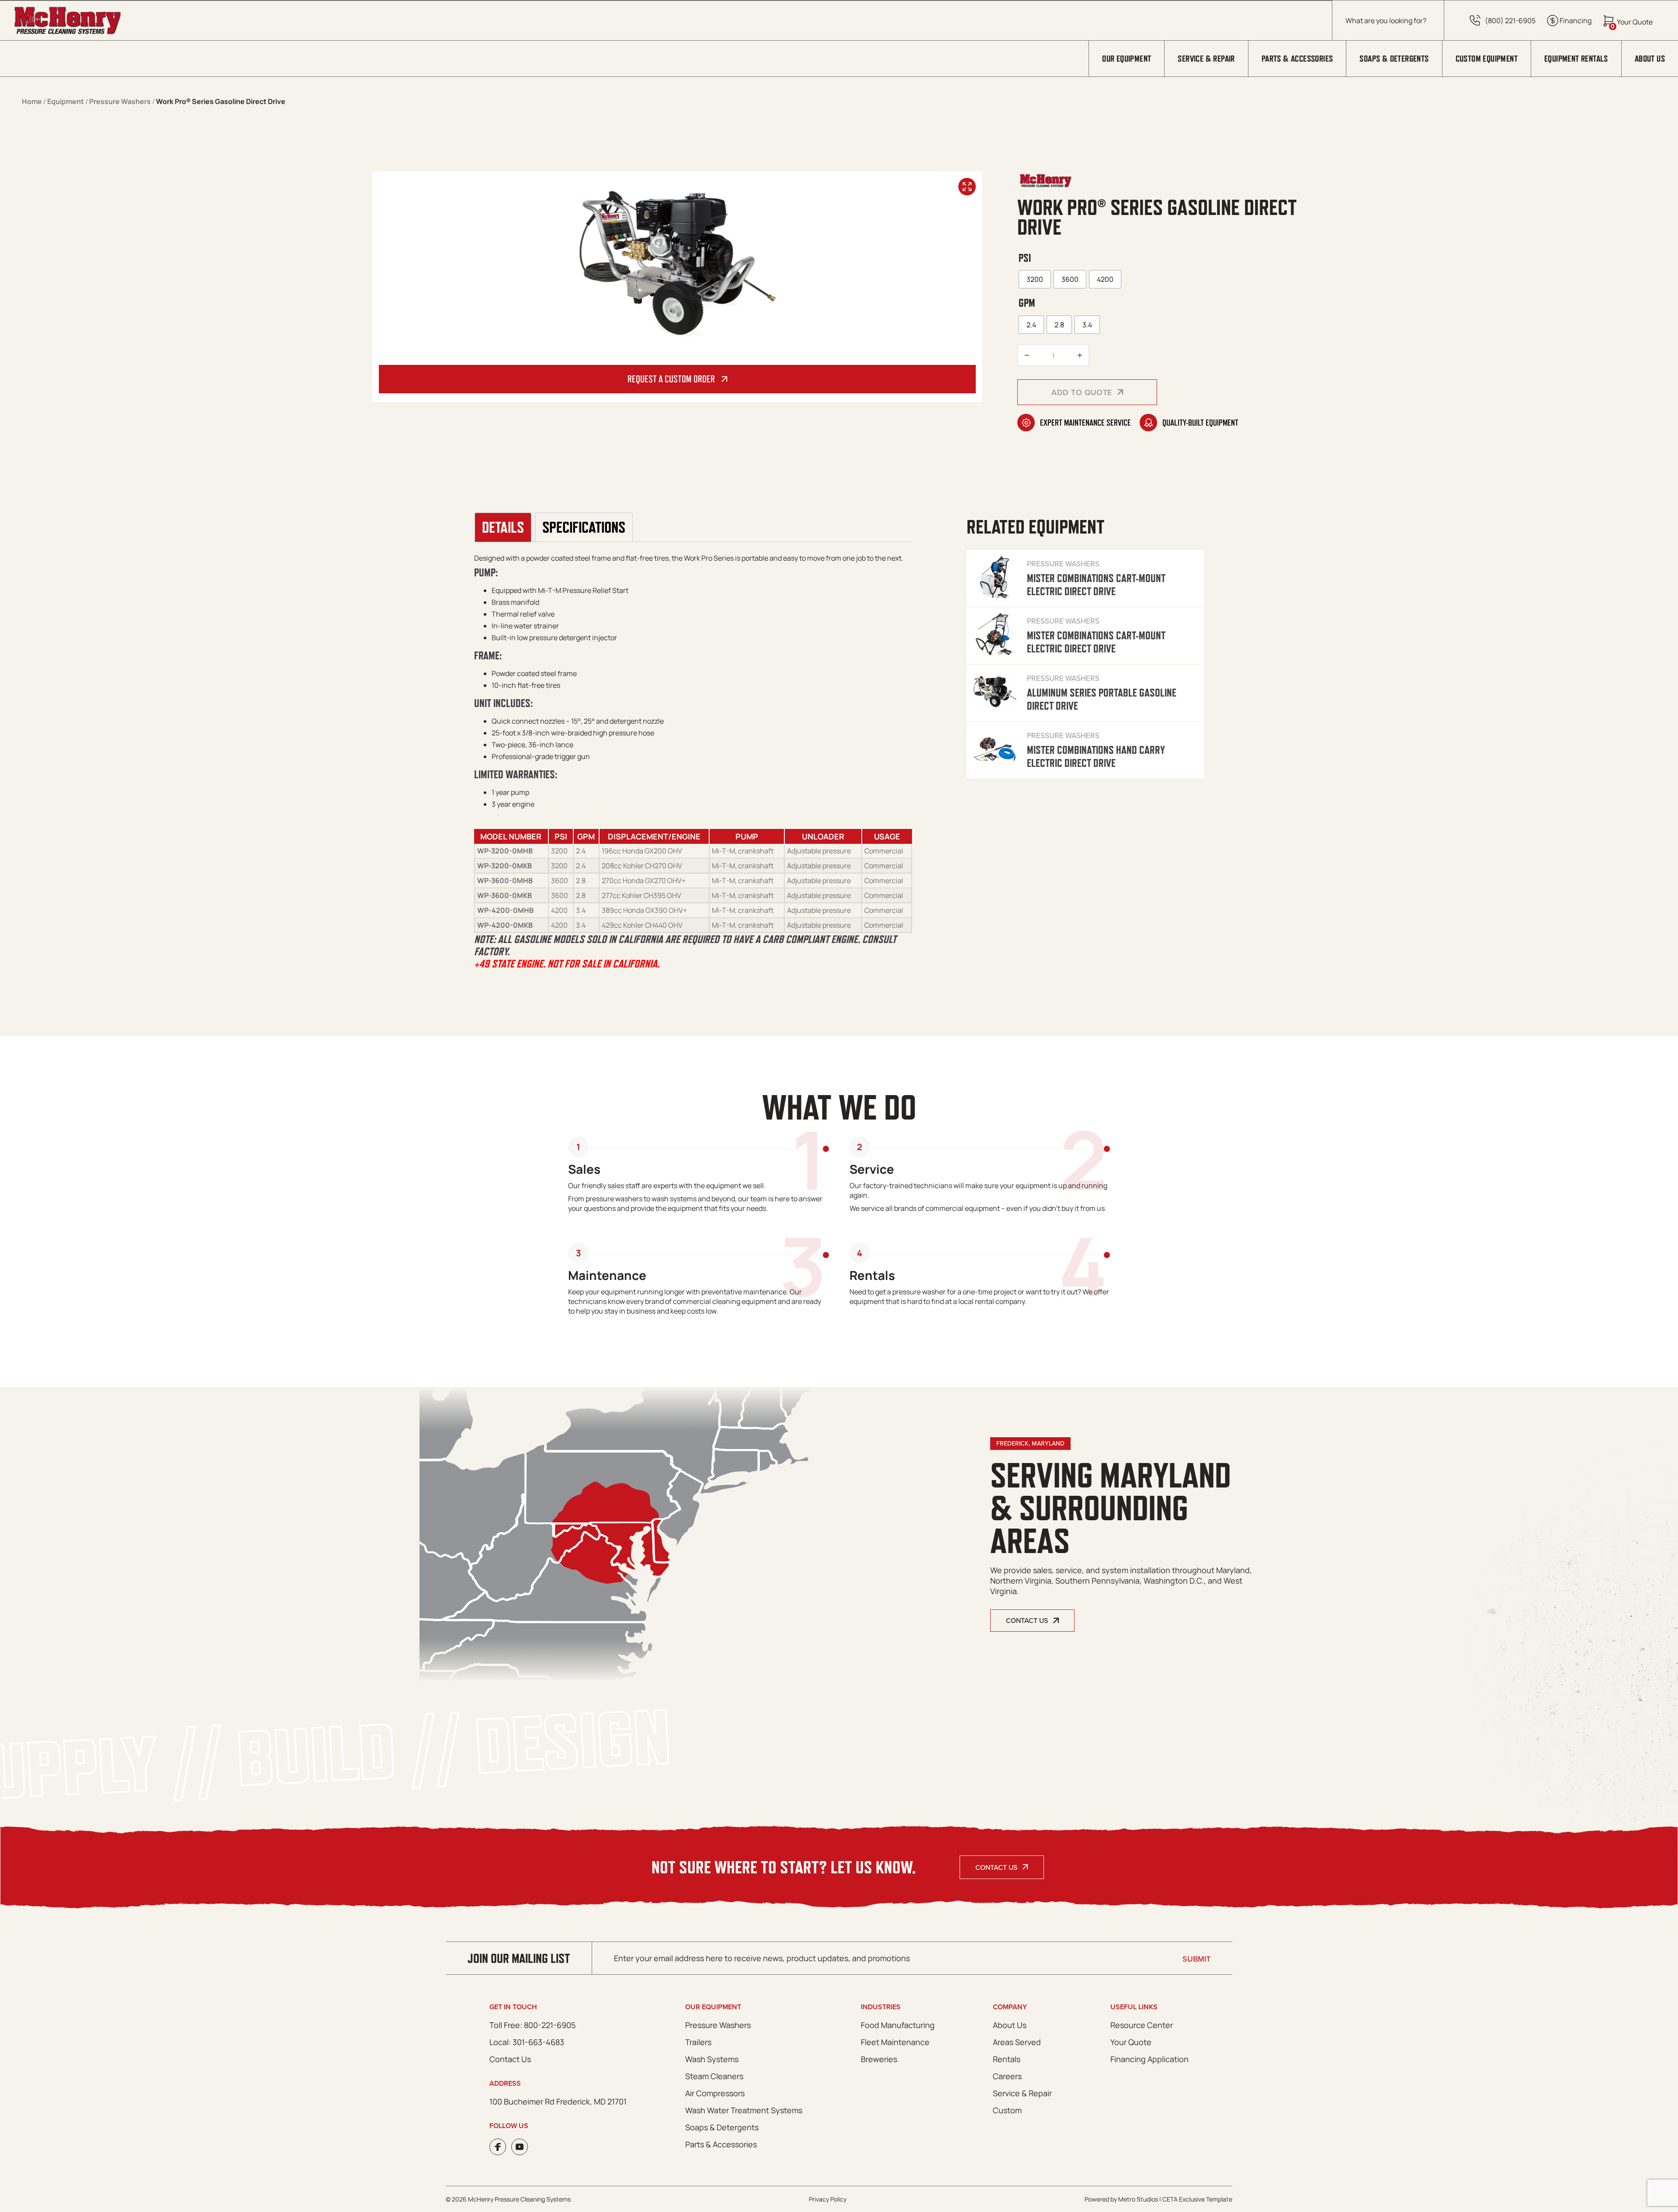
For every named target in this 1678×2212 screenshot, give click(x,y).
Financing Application (1149, 2059)
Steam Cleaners (714, 2076)
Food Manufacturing (898, 2025)
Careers (1007, 2076)
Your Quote (1131, 2042)
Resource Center (1142, 2025)
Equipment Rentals (1576, 59)
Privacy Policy (828, 2199)
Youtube (520, 2147)
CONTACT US (1027, 1620)
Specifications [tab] (584, 527)
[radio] (1035, 279)
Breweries (879, 2059)
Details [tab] (503, 527)
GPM (1027, 303)
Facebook (498, 2147)
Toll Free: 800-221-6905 (532, 2025)
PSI (1025, 258)
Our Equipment (1127, 59)
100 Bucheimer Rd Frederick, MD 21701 (558, 2101)
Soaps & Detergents (1394, 59)
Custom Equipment (1487, 59)
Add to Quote (1082, 392)
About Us (1650, 59)
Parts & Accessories (1297, 59)
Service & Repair (1206, 59)
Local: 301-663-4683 (527, 2042)
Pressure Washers (120, 101)
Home (32, 101)
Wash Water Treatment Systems (744, 2110)
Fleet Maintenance (895, 2042)
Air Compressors (715, 2093)
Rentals (1007, 2059)
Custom (1007, 2110)
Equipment (66, 101)
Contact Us (996, 1867)
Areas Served (1017, 2042)
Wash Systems (712, 2059)
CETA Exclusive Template (1197, 2199)
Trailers (698, 2042)
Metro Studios (1138, 2199)
